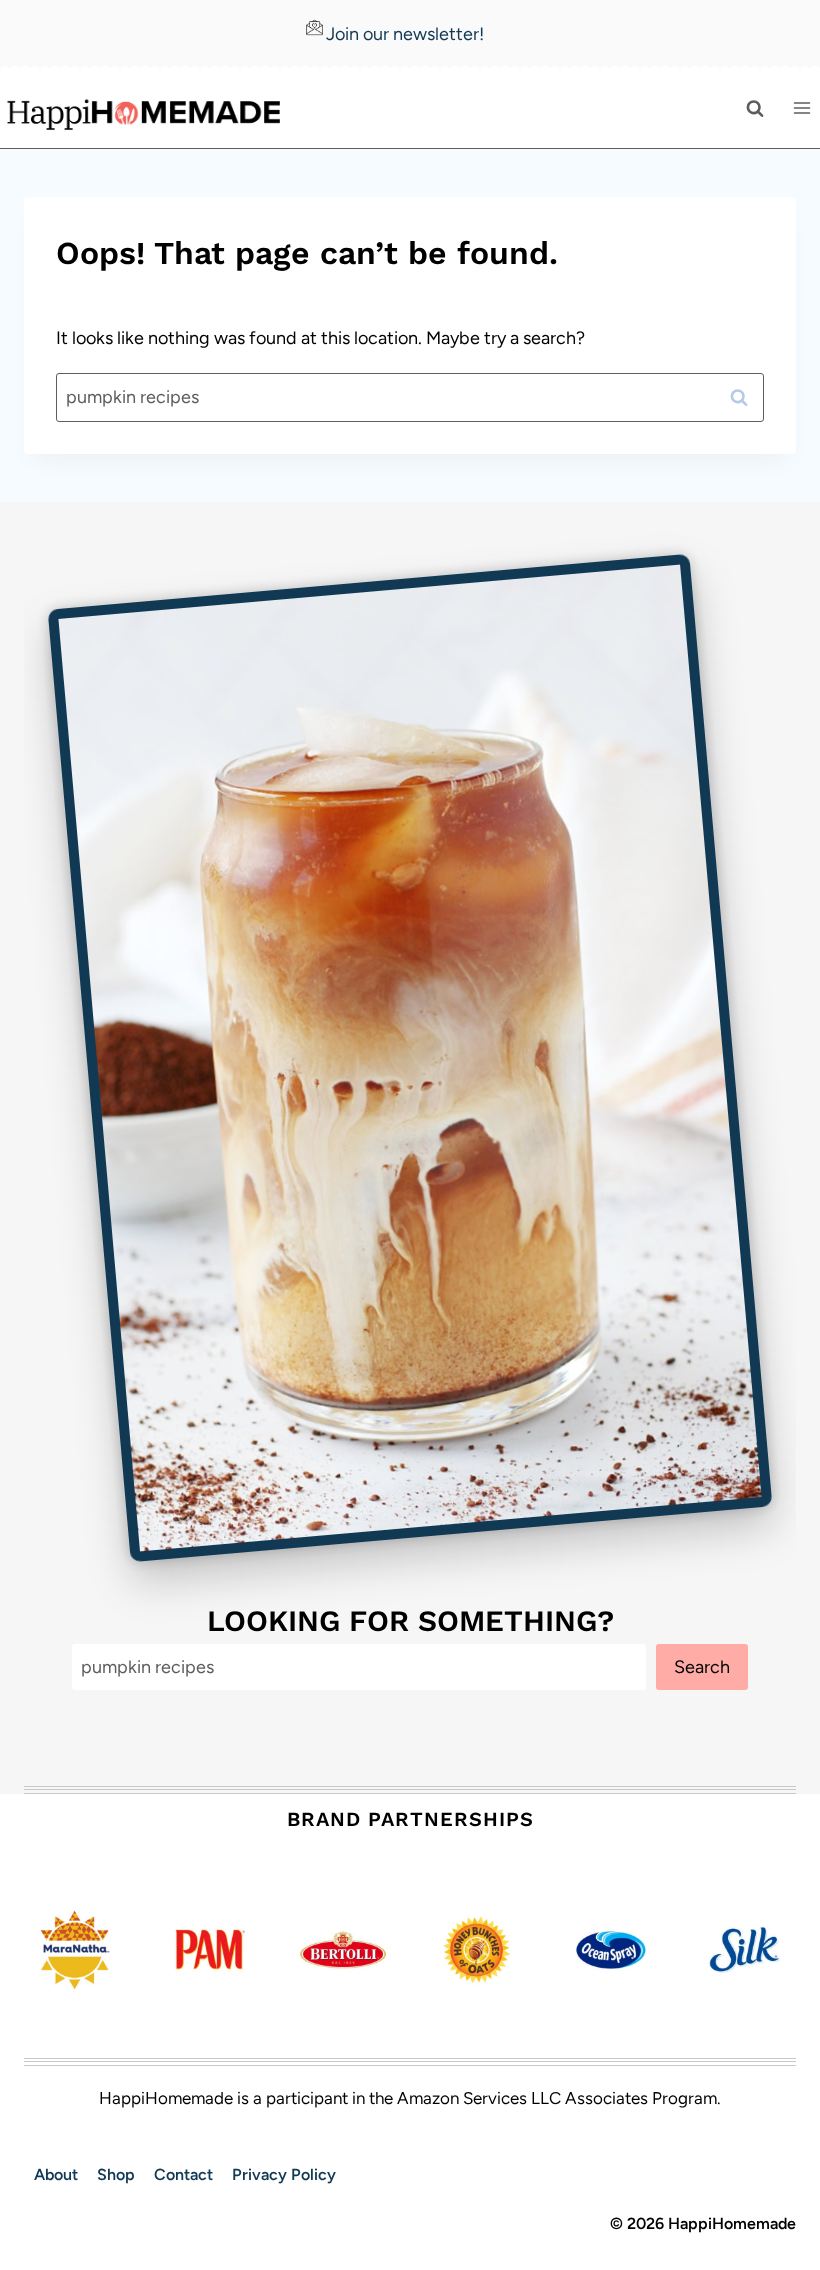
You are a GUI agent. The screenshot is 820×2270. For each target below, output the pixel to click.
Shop (116, 2174)
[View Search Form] (755, 108)
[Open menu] (801, 108)
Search (702, 1667)
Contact (183, 2174)
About (56, 2174)
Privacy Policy (284, 2174)
